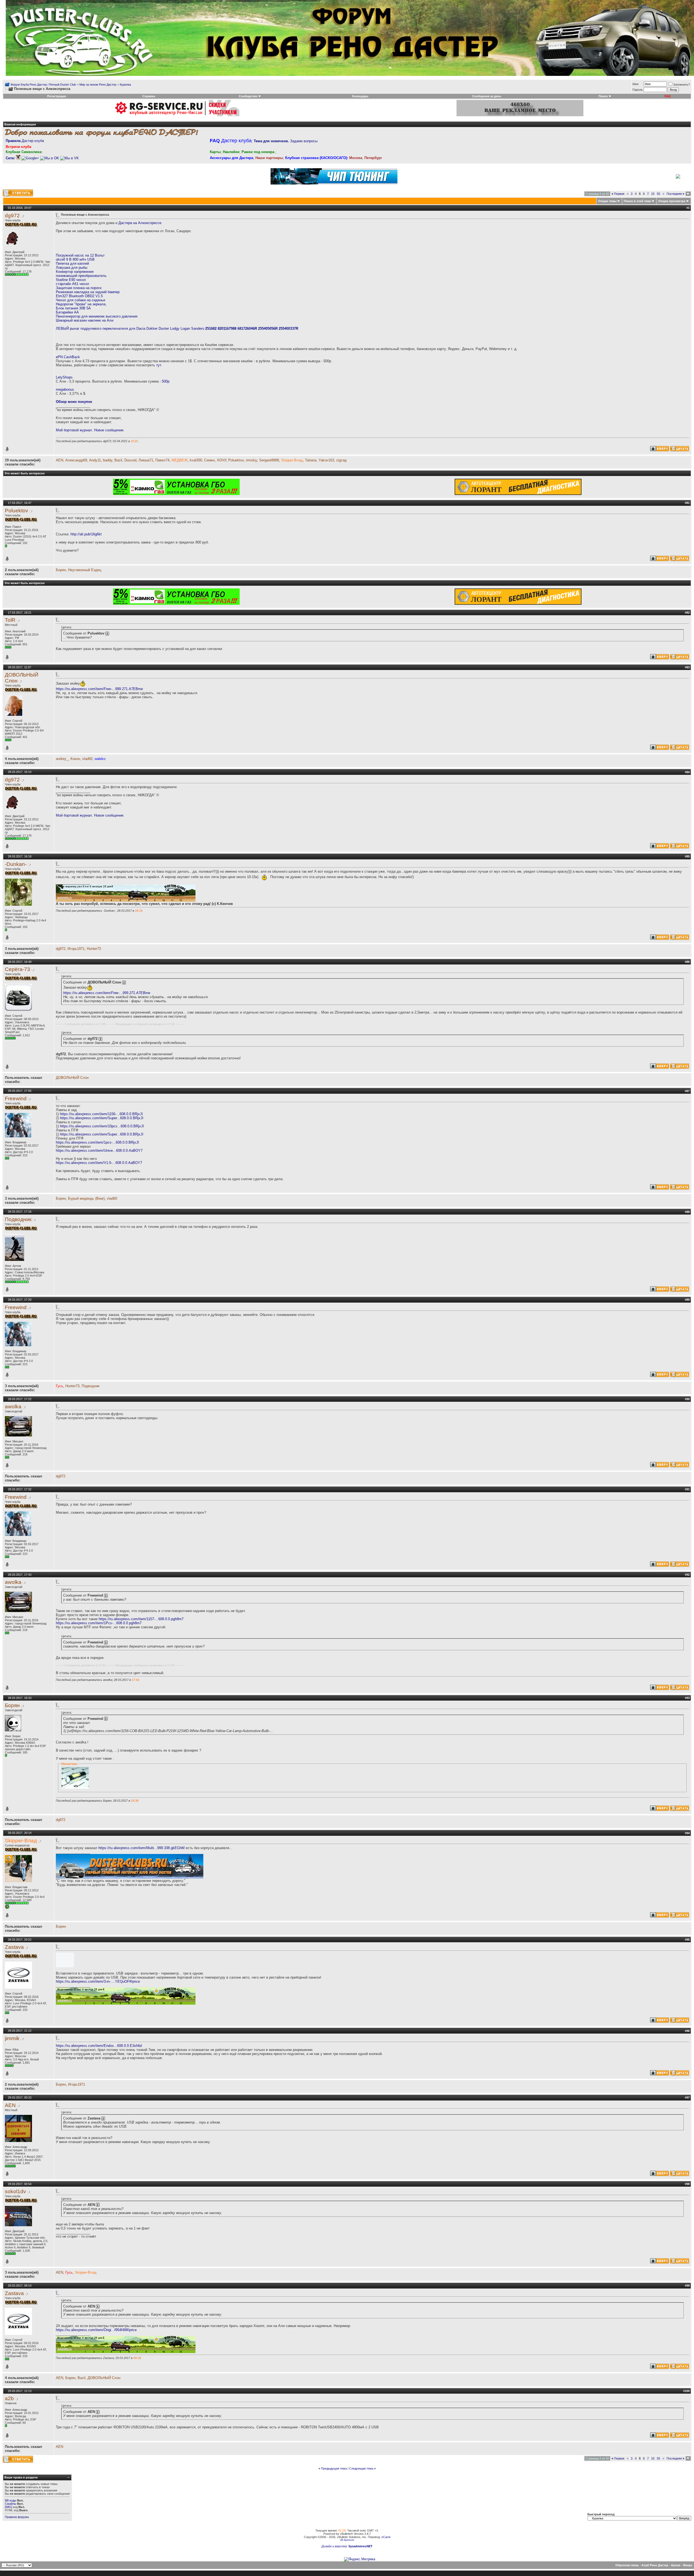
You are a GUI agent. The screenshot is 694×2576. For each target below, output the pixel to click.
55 (658, 194)
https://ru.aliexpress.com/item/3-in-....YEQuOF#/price (98, 1981)
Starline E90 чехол (71, 280)
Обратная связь (627, 2565)
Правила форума (17, 2517)
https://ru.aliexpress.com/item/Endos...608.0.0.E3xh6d (99, 2046)
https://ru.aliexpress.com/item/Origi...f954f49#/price (96, 2330)
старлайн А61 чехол (73, 284)
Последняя (675, 194)
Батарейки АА (67, 312)
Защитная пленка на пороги (79, 288)
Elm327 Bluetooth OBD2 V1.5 (79, 296)
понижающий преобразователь (81, 276)
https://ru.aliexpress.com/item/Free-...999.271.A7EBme (99, 689)
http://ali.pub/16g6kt (86, 534)
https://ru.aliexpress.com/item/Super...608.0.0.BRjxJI (102, 1118)
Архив (676, 2565)
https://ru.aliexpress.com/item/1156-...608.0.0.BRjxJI (101, 1114)
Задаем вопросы (286, 141)
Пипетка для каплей (72, 263)
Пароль (638, 90)
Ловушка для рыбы (72, 268)
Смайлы (11, 2504)
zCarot (386, 2537)
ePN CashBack (68, 357)
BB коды (11, 2500)
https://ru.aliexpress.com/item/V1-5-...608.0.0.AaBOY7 (99, 1163)
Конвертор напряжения (75, 272)
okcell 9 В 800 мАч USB (75, 259)
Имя (635, 84)
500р (166, 381)
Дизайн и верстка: (335, 2546)
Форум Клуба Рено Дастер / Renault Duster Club (43, 85)
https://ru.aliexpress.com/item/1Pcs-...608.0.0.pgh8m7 (99, 1623)
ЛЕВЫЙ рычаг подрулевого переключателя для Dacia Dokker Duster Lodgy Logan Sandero (177, 329)
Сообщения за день (487, 96)
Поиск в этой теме (637, 201)
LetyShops (64, 377)
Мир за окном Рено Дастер (98, 85)
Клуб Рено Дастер (655, 2565)
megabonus (65, 389)
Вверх (688, 2565)
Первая (618, 194)
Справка (149, 96)
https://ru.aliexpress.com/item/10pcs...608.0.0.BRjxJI (102, 1126)
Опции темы (607, 201)
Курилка (125, 85)
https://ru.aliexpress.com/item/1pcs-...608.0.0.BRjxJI (97, 1142)
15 (653, 194)
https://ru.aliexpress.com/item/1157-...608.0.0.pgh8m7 (141, 1619)
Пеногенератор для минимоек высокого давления (97, 316)
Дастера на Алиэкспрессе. (140, 223)
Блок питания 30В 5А (73, 308)
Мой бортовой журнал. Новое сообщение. (90, 430)
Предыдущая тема (334, 2468)
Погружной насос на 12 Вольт (80, 255)
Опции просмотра (672, 201)
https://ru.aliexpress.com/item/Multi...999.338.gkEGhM (142, 1848)
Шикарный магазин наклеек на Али (85, 320)
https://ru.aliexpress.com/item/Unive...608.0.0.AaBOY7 (99, 1151)
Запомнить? (682, 85)
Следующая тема (361, 2468)
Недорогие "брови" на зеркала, (81, 304)
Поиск (603, 96)
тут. (159, 365)
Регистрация (57, 96)
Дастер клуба (25, 141)
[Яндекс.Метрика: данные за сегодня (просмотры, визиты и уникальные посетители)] (360, 2559)
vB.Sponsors (347, 2540)
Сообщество (248, 96)
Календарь (360, 96)
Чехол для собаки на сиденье (81, 300)
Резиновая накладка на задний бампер (88, 292)
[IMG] (9, 2507)
